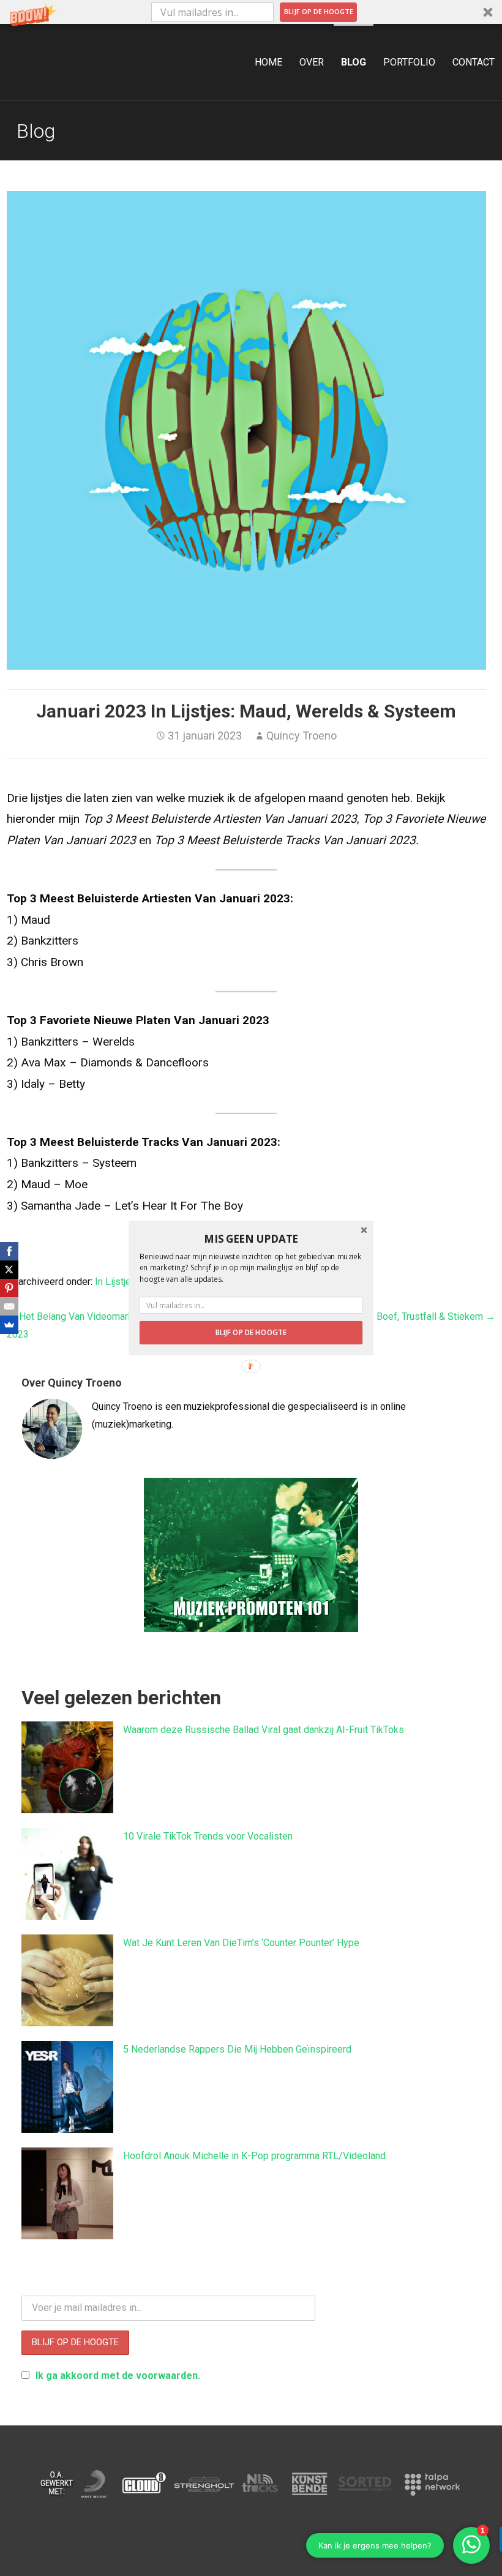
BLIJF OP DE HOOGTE (251, 1333)
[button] (251, 1239)
